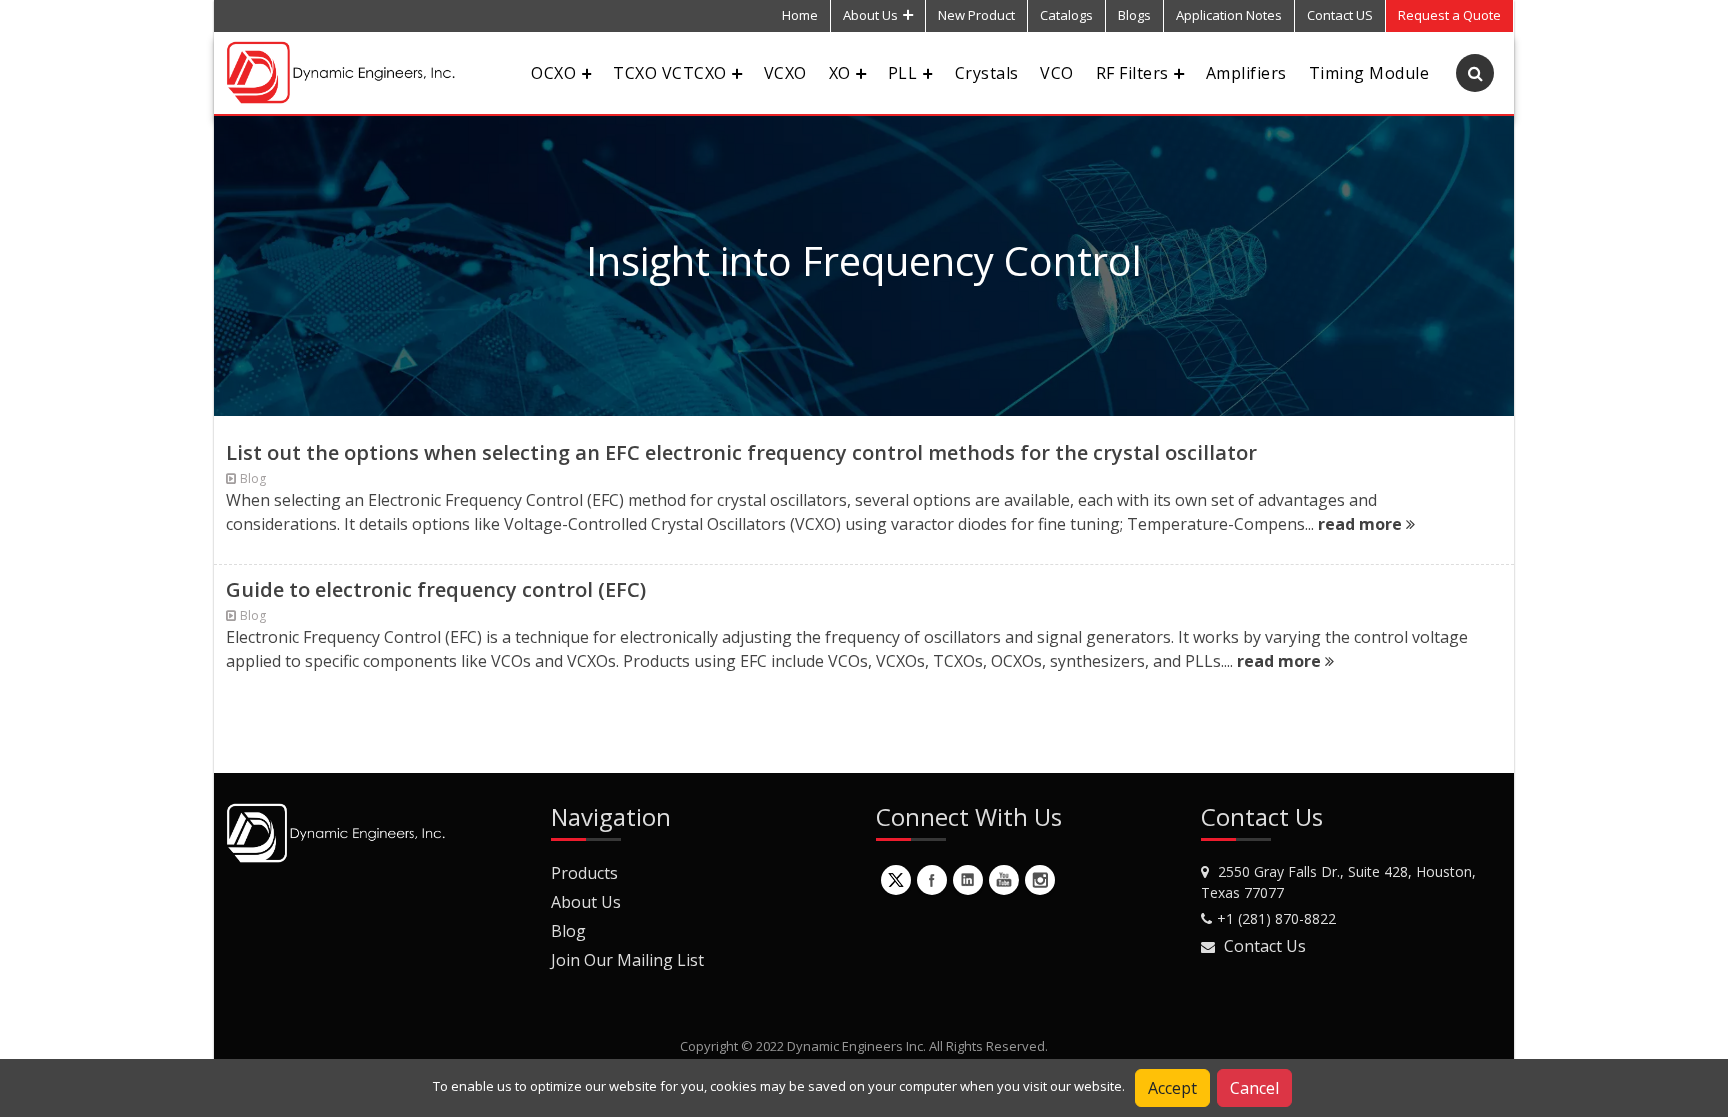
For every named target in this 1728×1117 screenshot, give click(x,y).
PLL (902, 73)
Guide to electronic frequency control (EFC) (436, 589)
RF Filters (1132, 73)
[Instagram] (1040, 880)
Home (800, 15)
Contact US (1340, 15)
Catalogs (1066, 15)
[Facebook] (932, 880)
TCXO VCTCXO (669, 73)
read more (1362, 524)
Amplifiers (1246, 73)
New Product (976, 15)
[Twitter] (896, 880)
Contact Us (1265, 946)
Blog (568, 931)
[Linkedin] (968, 880)
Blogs (1134, 15)
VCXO (785, 73)
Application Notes (1229, 15)
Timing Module (1369, 73)
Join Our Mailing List (627, 960)
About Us (870, 15)
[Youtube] (1004, 880)
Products (584, 873)
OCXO (553, 73)
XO (840, 73)
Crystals (987, 73)
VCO (1056, 73)
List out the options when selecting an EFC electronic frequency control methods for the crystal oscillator (741, 452)
